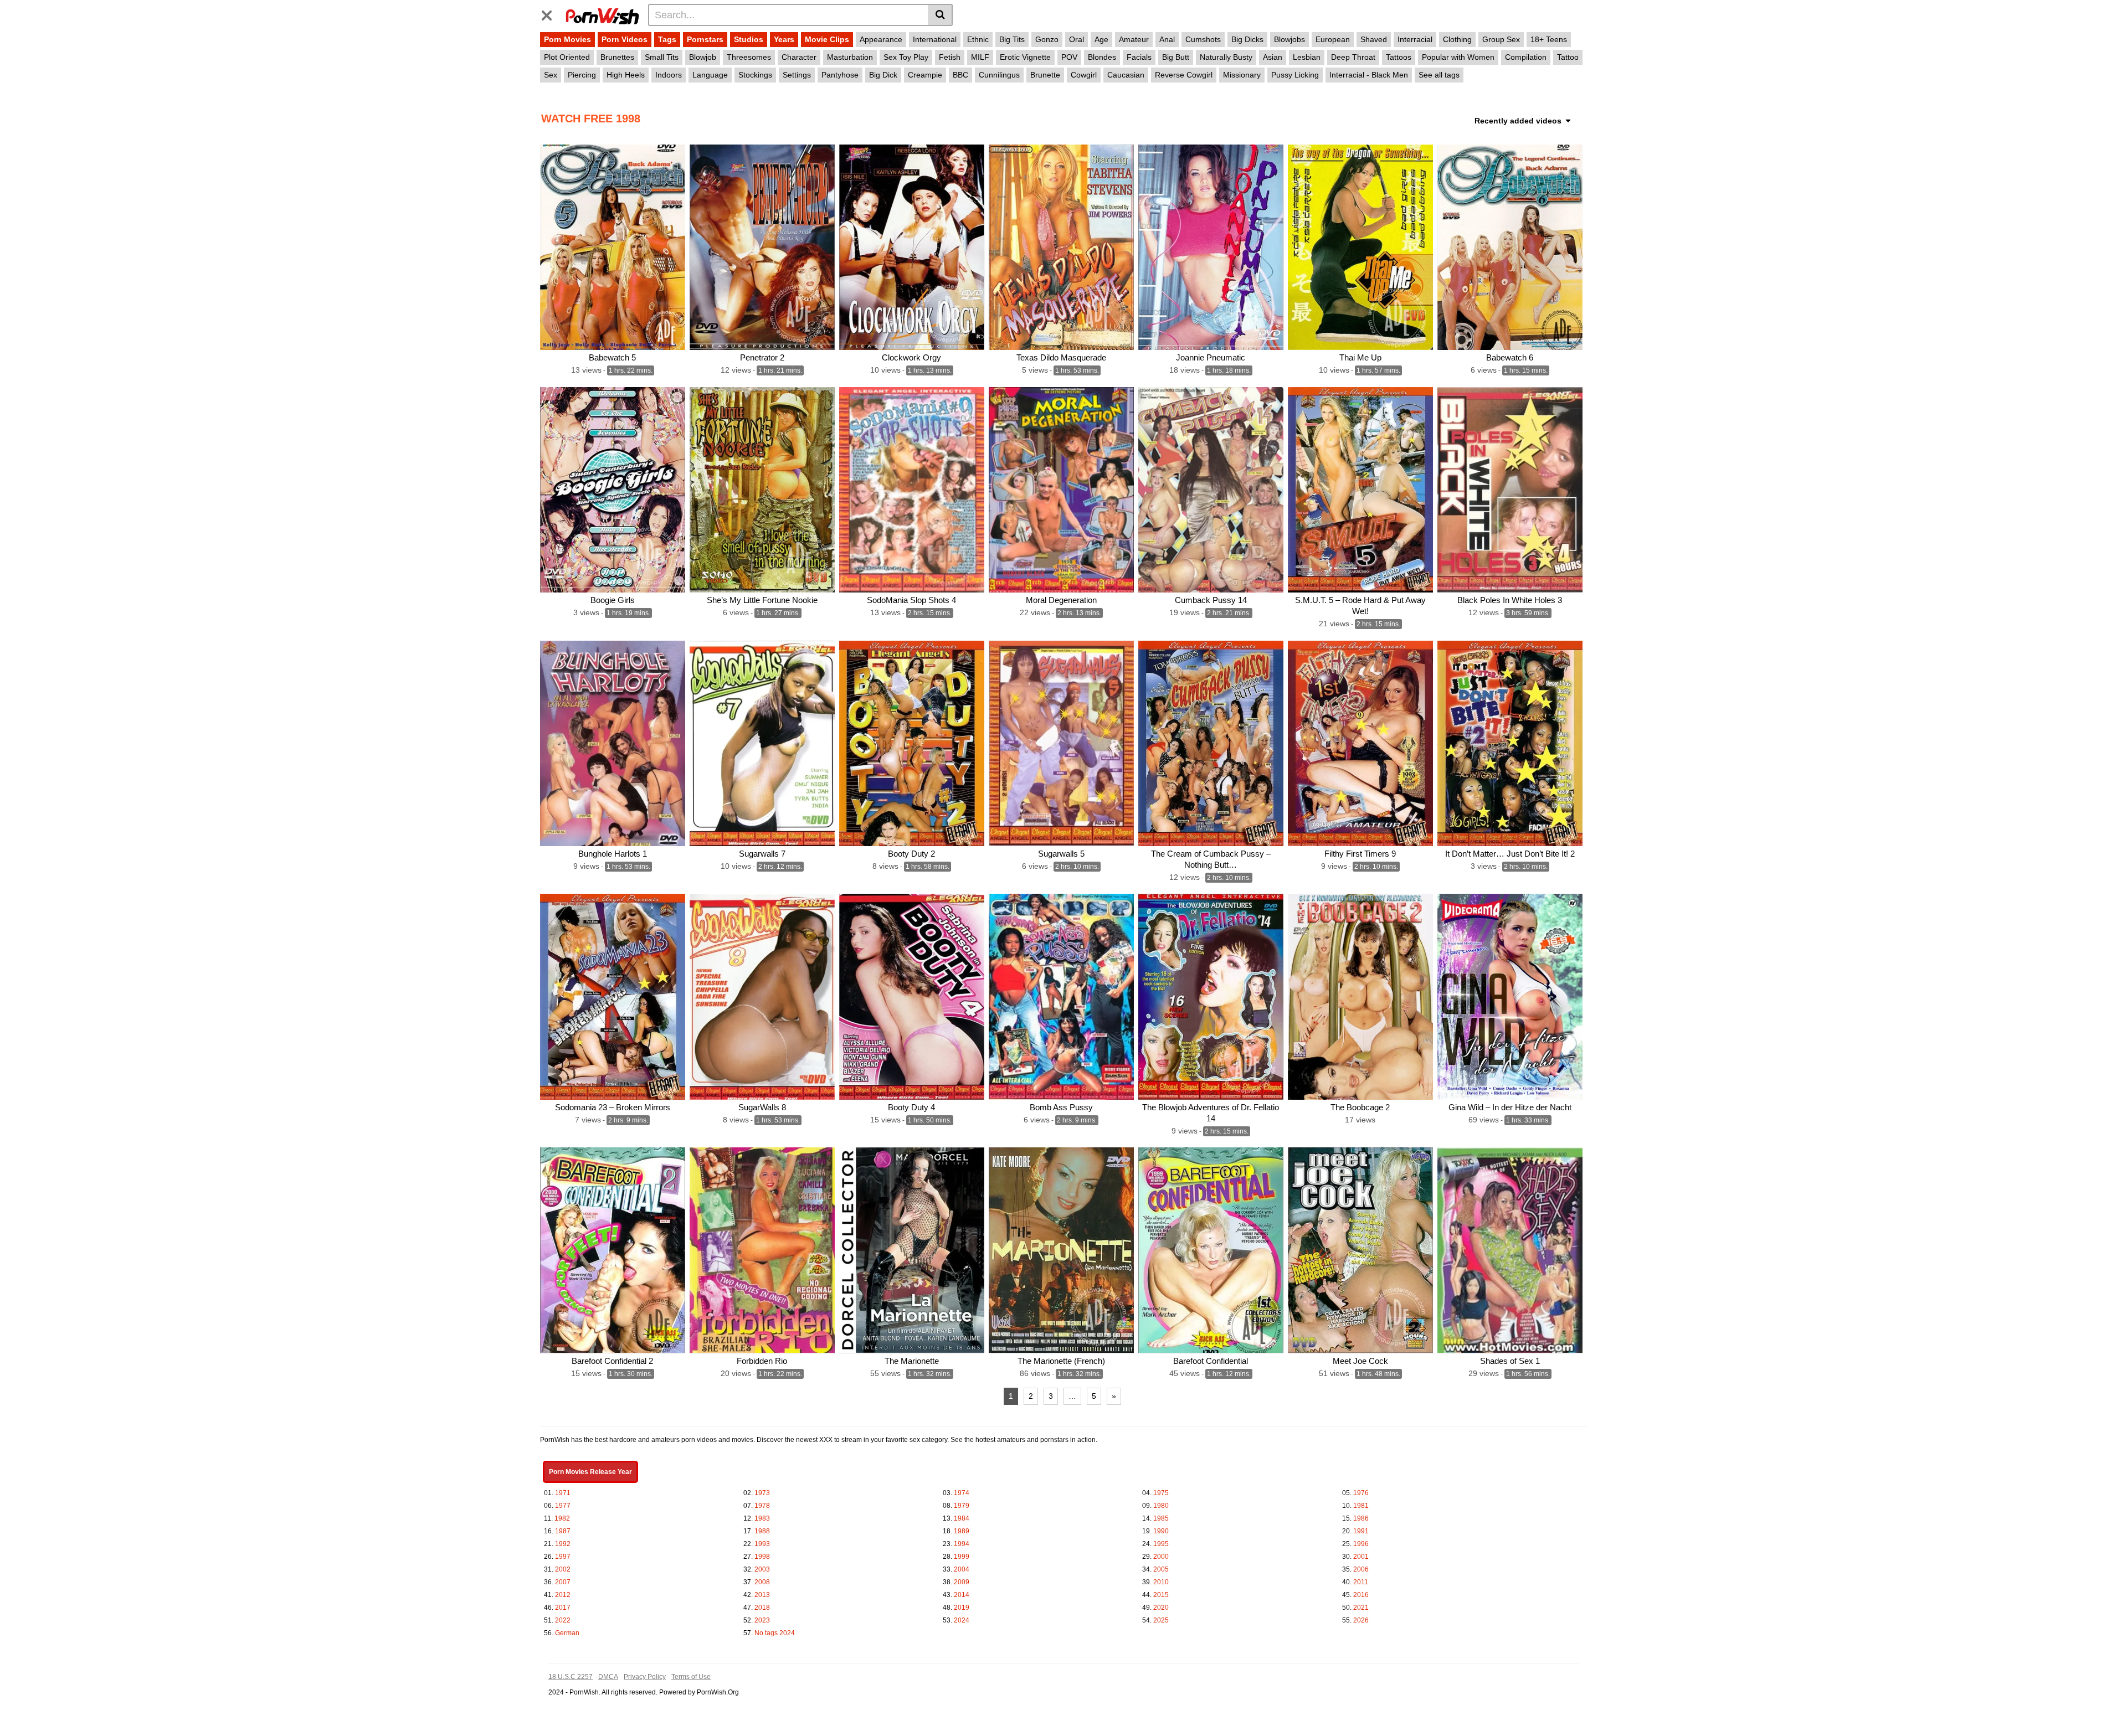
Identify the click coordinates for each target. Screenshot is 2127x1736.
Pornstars (705, 39)
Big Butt (1176, 57)
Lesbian (1307, 57)
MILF (980, 57)
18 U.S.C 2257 (571, 1677)
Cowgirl (1084, 75)
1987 (563, 1531)
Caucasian (1126, 75)
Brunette (1045, 75)
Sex (551, 75)
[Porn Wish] (602, 14)
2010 (1161, 1582)
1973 (762, 1493)
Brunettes (617, 57)
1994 (962, 1544)
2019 (962, 1608)
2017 (563, 1608)
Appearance (881, 39)
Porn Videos (625, 39)
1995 (1161, 1544)
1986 (1361, 1518)
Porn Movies (567, 39)
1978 (762, 1506)
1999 (962, 1557)
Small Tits (662, 57)
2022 (563, 1620)
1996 (1361, 1544)
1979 (962, 1506)
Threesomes (749, 57)
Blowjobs (1289, 39)
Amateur (1134, 39)
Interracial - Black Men (1369, 75)
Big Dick (883, 75)
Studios (749, 39)
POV (1069, 57)
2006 (1361, 1569)
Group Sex (1501, 39)
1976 (1361, 1493)
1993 (762, 1544)
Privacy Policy (645, 1677)
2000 (1161, 1557)
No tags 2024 (775, 1633)
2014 (962, 1595)
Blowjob (703, 57)
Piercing (582, 75)
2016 (1361, 1595)
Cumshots (1203, 39)
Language (710, 75)
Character (799, 57)
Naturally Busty (1226, 57)
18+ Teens (1549, 39)
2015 (1161, 1595)
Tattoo (1568, 57)
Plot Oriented (567, 57)
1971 (563, 1493)
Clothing (1457, 39)
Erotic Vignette (1025, 57)
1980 (1161, 1506)
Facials (1139, 57)
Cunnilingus (999, 75)
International (935, 39)
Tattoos (1399, 57)
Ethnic (978, 39)
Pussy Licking (1295, 75)
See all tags (1439, 75)
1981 (1361, 1506)
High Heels (626, 75)
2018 (762, 1608)
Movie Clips (827, 39)
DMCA (608, 1677)
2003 (762, 1569)
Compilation (1526, 57)
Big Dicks (1247, 39)
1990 (1161, 1531)
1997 (563, 1557)
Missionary (1242, 75)
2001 (1361, 1557)
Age (1101, 39)
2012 (563, 1595)
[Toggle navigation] (551, 13)
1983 (762, 1518)
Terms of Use (691, 1677)
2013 (762, 1595)
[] (940, 15)
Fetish (950, 57)
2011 (1361, 1582)
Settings (797, 75)
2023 (762, 1620)
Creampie (925, 75)
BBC (960, 75)
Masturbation (850, 57)
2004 (962, 1569)
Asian (1273, 57)
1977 (563, 1506)
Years (784, 39)
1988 (762, 1531)
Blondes (1102, 57)
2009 (962, 1582)
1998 (762, 1557)
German (567, 1633)
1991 (1361, 1531)
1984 (962, 1518)
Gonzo (1047, 39)
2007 (563, 1582)
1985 (1161, 1518)
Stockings (755, 75)
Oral (1077, 39)
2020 (1161, 1608)
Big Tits (1012, 39)
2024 (962, 1620)
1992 (563, 1544)
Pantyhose (840, 75)
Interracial (1415, 39)
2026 (1361, 1620)
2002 (563, 1569)
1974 (962, 1493)
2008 (762, 1582)
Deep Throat (1353, 57)
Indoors (669, 75)
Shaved (1374, 39)
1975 (1161, 1493)
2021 (1361, 1608)
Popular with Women (1458, 57)
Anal (1167, 39)
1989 (962, 1531)
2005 (1161, 1569)
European (1333, 39)
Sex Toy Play (906, 57)
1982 (562, 1518)
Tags (667, 39)
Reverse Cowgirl (1184, 75)
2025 (1161, 1620)
